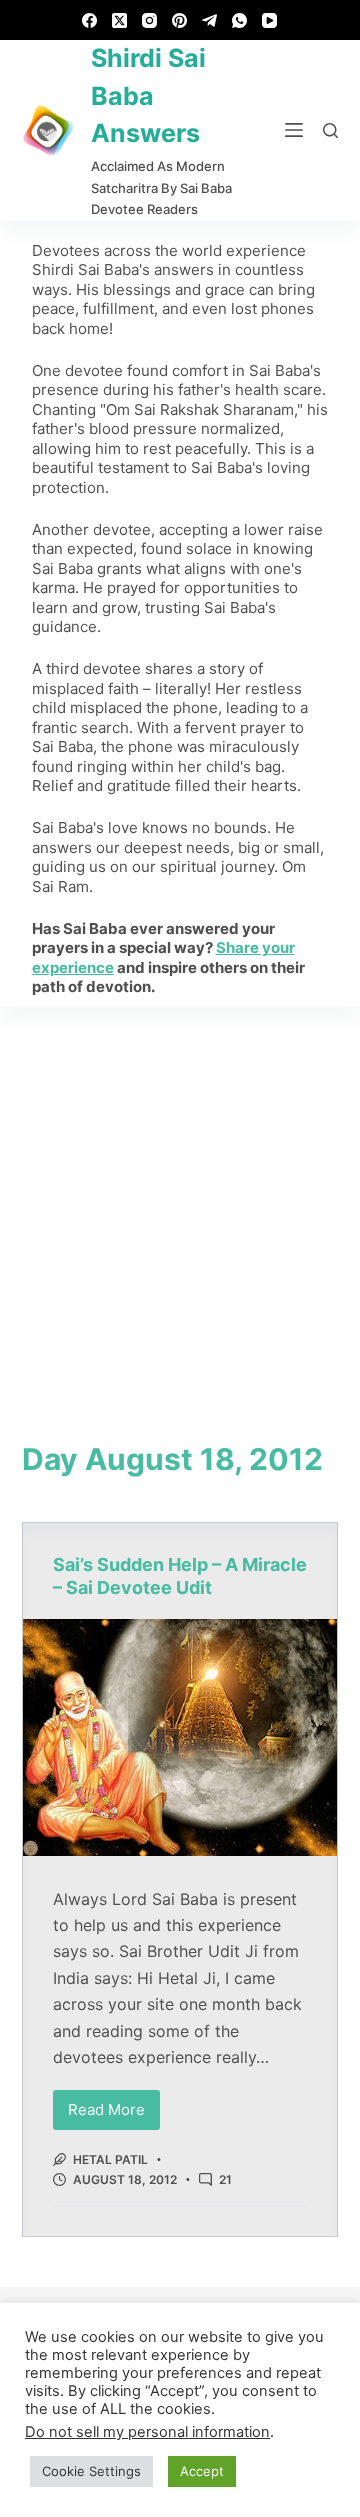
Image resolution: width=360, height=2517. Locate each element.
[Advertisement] (180, 1197)
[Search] (330, 130)
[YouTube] (269, 20)
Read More (114, 2104)
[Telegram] (209, 20)
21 (225, 2179)
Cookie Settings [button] (91, 2471)
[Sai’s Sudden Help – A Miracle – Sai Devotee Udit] (180, 1737)
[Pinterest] (179, 20)
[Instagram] (149, 20)
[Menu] (294, 130)
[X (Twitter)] (119, 20)
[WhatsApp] (239, 20)
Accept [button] (202, 2471)
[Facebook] (89, 20)
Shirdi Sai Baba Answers (148, 95)
